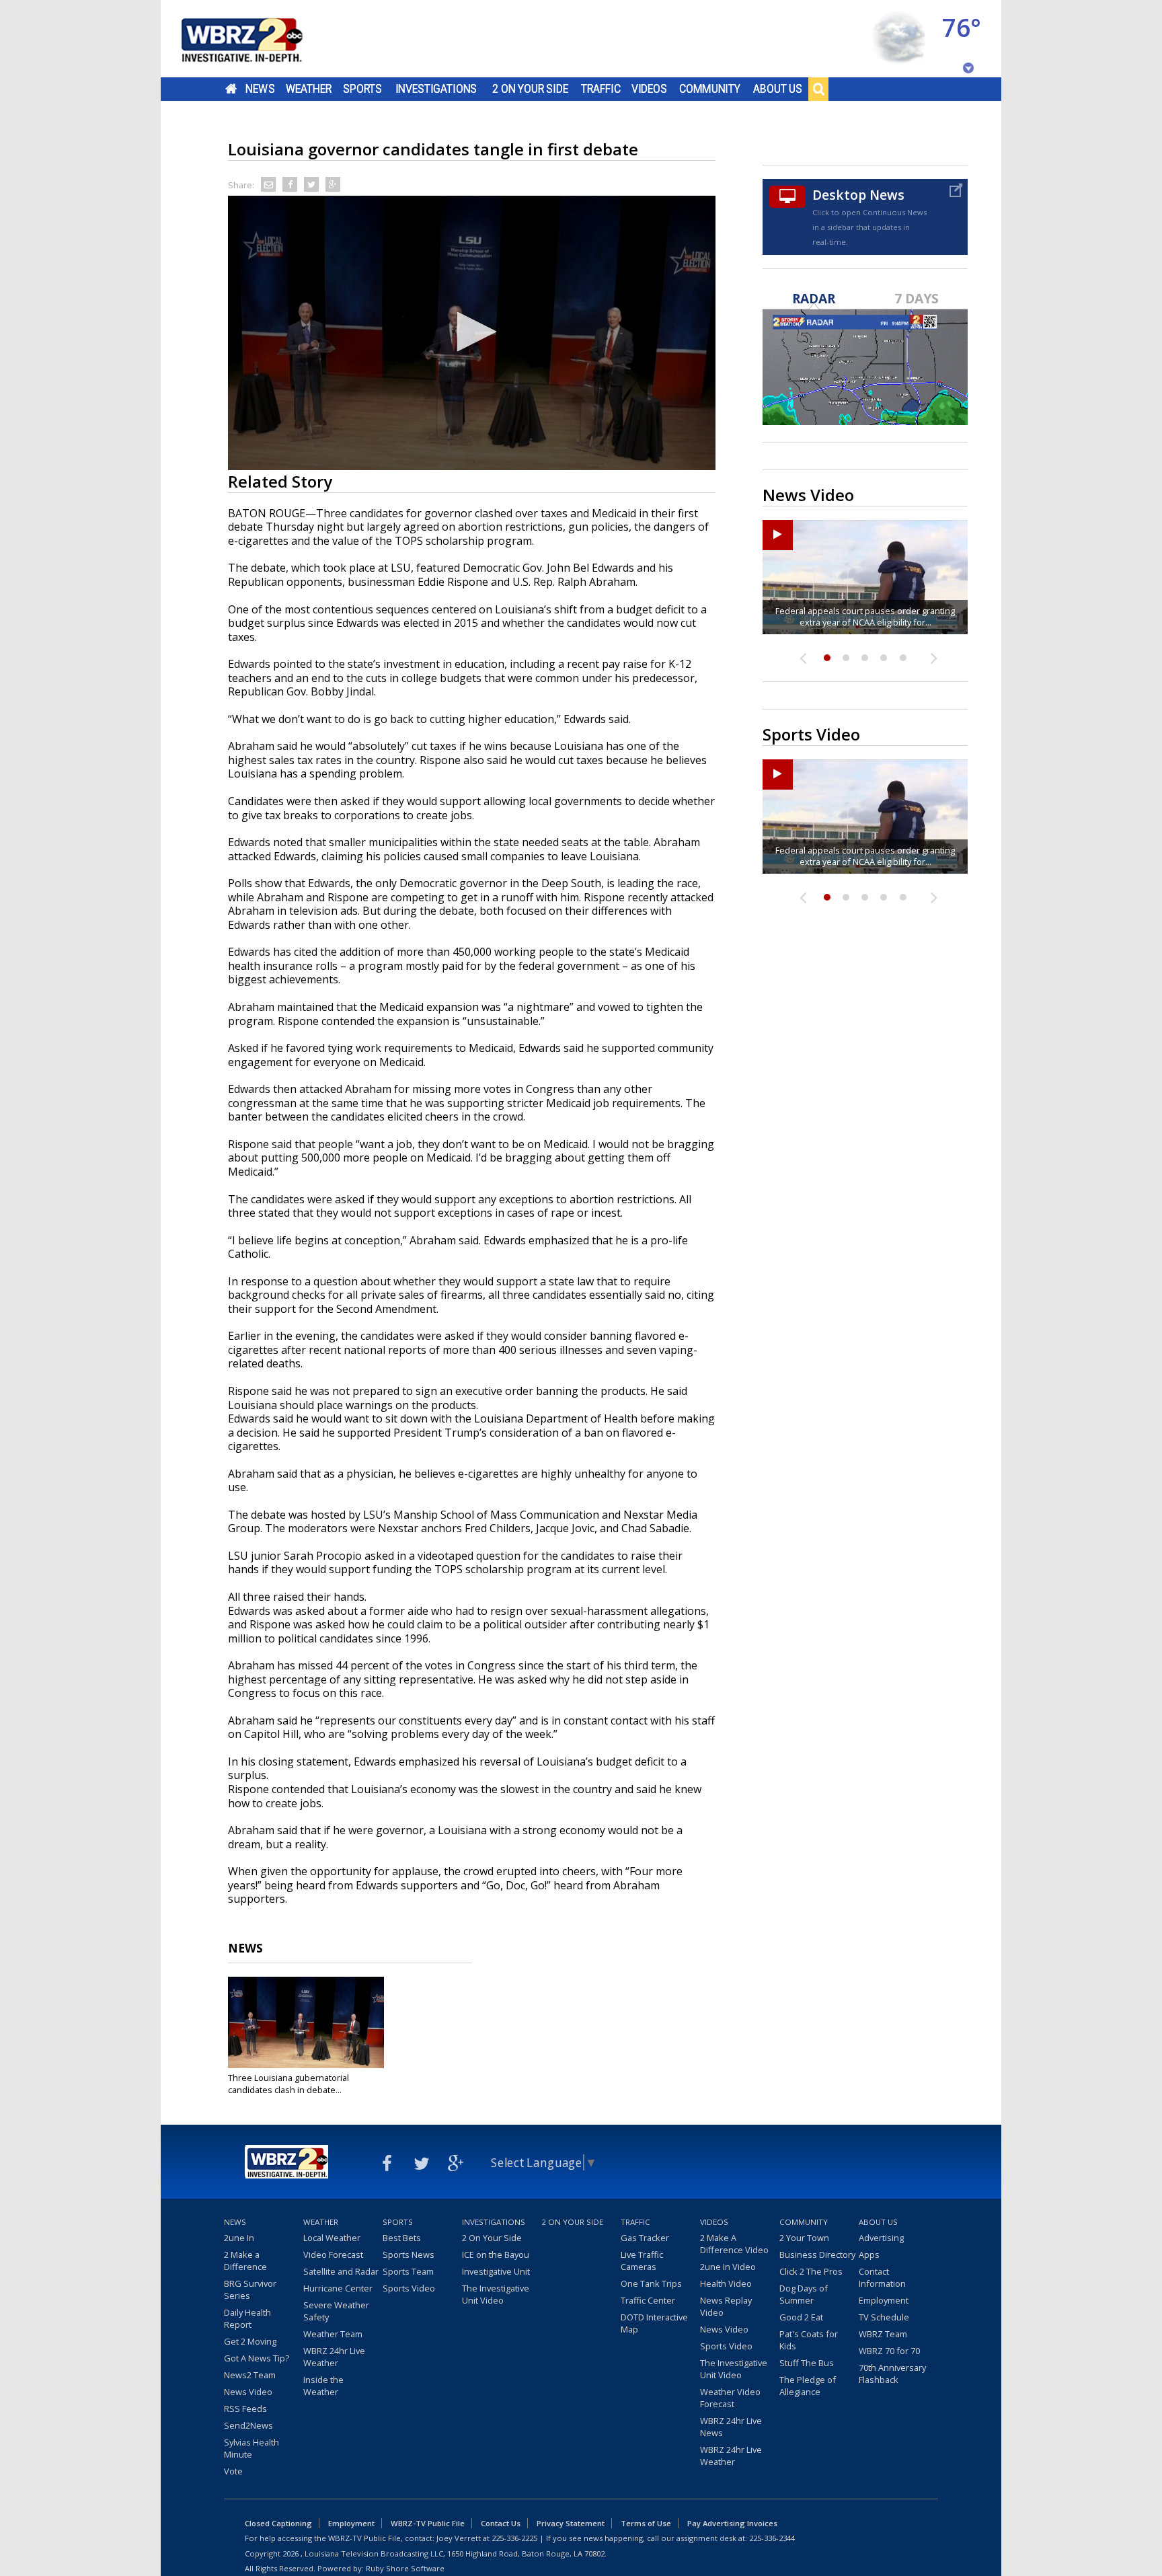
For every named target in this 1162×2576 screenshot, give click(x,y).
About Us (778, 89)
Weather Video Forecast (730, 2398)
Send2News (248, 2425)
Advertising (881, 2238)
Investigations (436, 89)
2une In (239, 2238)
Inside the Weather (323, 2386)
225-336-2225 (514, 2538)
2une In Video (728, 2267)
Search (818, 89)
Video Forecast (333, 2255)
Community (710, 89)
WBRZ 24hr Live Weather (334, 2357)
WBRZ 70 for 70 (889, 2351)
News (260, 89)
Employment (884, 2300)
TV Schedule (884, 2317)
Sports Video (409, 2288)
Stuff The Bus (807, 2363)
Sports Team (408, 2271)
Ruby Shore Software (405, 2568)
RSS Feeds (245, 2409)
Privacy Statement (571, 2523)
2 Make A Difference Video (734, 2244)
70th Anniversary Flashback (892, 2374)
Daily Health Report (247, 2318)
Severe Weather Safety (336, 2311)
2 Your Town (804, 2238)
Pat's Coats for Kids (809, 2340)
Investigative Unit (496, 2271)
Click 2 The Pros (811, 2271)
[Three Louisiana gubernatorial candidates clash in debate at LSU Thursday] (306, 2022)
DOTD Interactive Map (654, 2323)
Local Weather (332, 2238)
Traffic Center (648, 2300)
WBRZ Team (883, 2334)
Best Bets (402, 2238)
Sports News (409, 2255)
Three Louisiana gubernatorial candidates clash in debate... (288, 2084)
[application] (472, 333)
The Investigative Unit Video (496, 2294)
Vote (233, 2471)
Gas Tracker (645, 2238)
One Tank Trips (651, 2283)
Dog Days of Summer (804, 2294)
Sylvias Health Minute (251, 2448)
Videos (649, 89)
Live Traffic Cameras (642, 2261)
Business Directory (817, 2255)
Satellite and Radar (341, 2271)
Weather (309, 89)
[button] (472, 332)
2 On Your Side (530, 89)
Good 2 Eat (801, 2317)
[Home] (258, 39)
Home (231, 89)
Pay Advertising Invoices (732, 2523)
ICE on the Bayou (496, 2255)
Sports (362, 89)
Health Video (726, 2283)
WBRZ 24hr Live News (731, 2427)
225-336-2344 (772, 2538)
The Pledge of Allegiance (808, 2386)
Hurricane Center (338, 2288)
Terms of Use (646, 2523)
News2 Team (250, 2375)
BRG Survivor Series (250, 2289)
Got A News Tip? (257, 2358)
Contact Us (501, 2523)
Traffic (601, 89)
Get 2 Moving (250, 2341)
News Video (248, 2392)
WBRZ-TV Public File (428, 2523)
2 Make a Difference (245, 2261)
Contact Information (882, 2277)
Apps (869, 2255)
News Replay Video (726, 2306)
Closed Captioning (278, 2523)
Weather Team (333, 2334)
